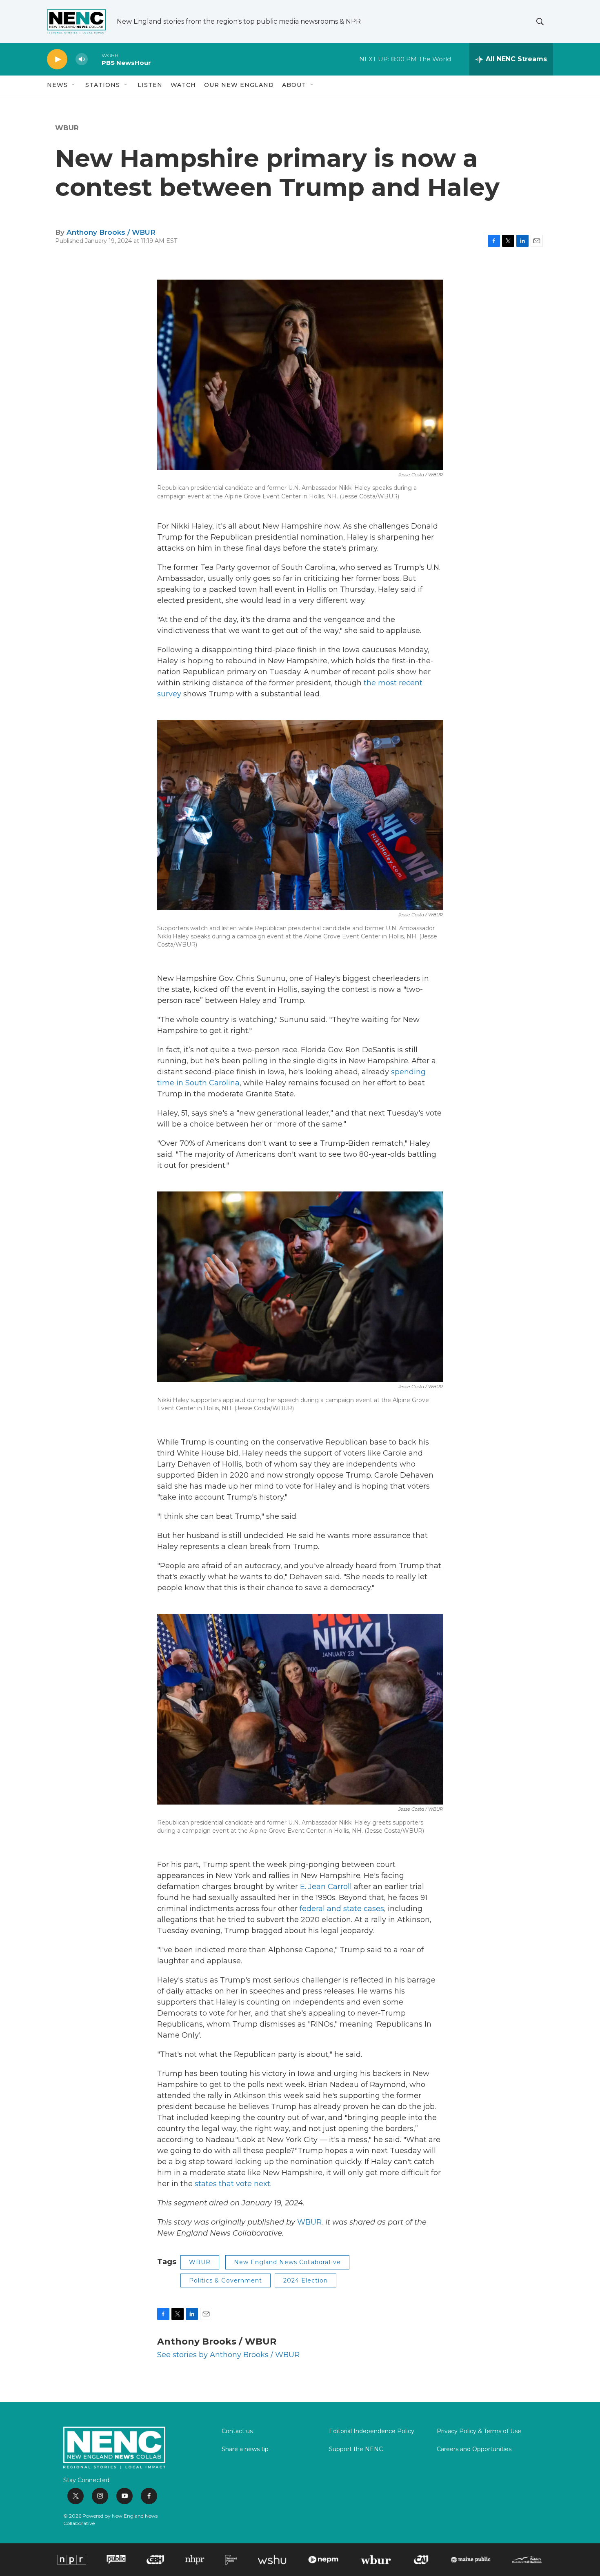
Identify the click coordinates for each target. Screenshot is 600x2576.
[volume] (82, 59)
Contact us (237, 2432)
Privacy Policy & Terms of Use (479, 2432)
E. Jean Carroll (326, 1887)
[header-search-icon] (540, 22)
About (294, 85)
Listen (150, 85)
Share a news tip (245, 2449)
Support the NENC (356, 2449)
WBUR (67, 128)
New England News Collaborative (287, 2262)
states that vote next (232, 2184)
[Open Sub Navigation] (74, 85)
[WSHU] (272, 2560)
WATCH (183, 85)
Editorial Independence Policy (372, 2432)
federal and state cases (342, 1909)
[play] (57, 59)
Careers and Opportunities (474, 2449)
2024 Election (306, 2280)
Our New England (239, 85)
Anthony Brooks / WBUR (111, 232)
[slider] (95, 59)
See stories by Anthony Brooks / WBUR (228, 2355)
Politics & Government (226, 2280)
